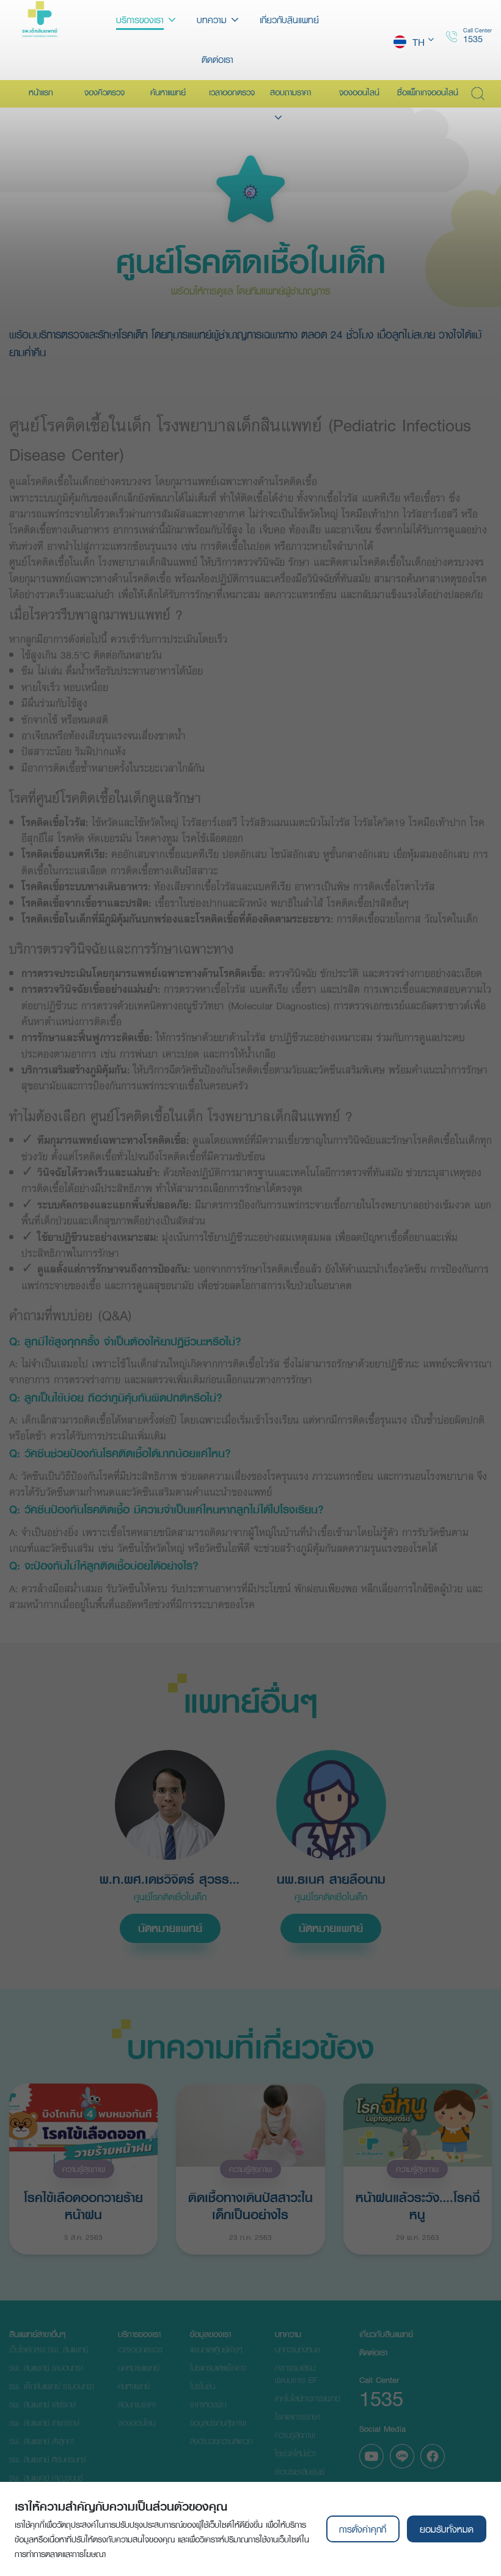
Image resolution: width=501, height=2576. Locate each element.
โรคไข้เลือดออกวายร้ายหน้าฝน (83, 2205)
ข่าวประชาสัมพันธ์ (300, 2472)
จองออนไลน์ (137, 2423)
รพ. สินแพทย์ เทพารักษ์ (44, 2423)
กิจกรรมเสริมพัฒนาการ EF (296, 2374)
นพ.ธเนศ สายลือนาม (331, 1879)
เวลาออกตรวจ (140, 2349)
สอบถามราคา (137, 2404)
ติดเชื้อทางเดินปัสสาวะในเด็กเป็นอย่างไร (250, 2205)
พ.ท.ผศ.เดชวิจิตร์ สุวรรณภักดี (170, 1879)
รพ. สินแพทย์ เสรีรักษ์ (42, 2404)
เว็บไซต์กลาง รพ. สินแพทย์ (49, 2349)
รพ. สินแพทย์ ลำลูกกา (42, 2441)
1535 (473, 38)
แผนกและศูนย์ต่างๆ (216, 2349)
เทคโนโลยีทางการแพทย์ (307, 2398)
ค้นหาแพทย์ (134, 2386)
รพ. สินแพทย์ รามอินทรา (46, 2368)
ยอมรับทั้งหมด (447, 2529)
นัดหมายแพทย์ (170, 1928)
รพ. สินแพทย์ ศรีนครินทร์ (48, 2459)
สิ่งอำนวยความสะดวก (221, 2441)
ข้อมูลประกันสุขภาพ (218, 2423)
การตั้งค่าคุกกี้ (363, 2529)
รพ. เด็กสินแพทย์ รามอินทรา (52, 2386)
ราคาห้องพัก (208, 2404)
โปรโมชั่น (203, 2386)
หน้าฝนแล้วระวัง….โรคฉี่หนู (418, 2205)
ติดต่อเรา (373, 2352)
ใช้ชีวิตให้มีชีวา (295, 2453)
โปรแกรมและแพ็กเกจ (218, 2368)
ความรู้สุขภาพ (84, 2169)
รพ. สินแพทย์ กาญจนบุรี (46, 2478)
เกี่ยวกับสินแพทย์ (386, 2334)
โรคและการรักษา (298, 2417)
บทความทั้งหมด (298, 2349)
